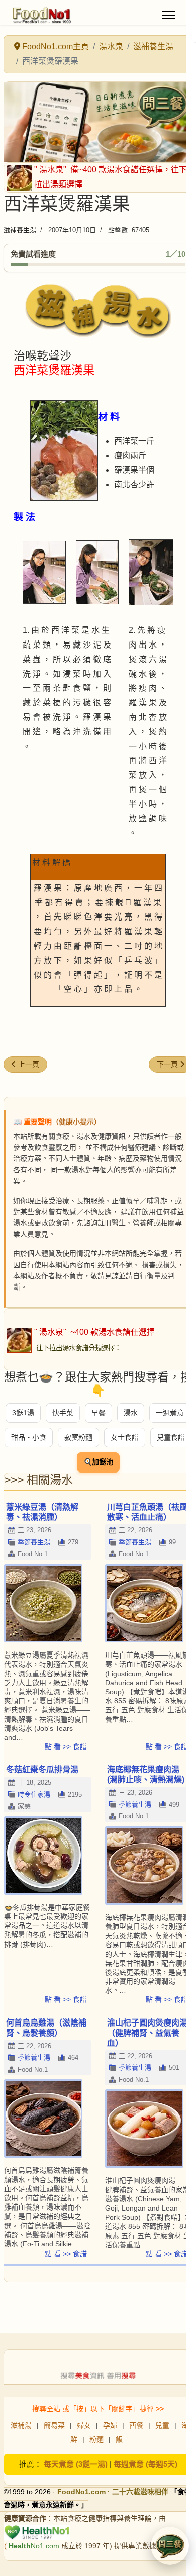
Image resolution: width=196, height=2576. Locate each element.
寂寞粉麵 (78, 1437)
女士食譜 (125, 1437)
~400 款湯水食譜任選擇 (112, 1332)
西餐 (136, 2425)
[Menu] (169, 15)
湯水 (131, 1413)
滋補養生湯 (20, 230)
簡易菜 (54, 2425)
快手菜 (63, 1413)
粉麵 (96, 2439)
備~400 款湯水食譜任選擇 (116, 170)
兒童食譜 (171, 1437)
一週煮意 (170, 1413)
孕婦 (110, 2425)
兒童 (162, 2425)
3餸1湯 (23, 1413)
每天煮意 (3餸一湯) (76, 2464)
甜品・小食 (29, 1437)
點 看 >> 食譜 (66, 1746)
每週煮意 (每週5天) (145, 2464)
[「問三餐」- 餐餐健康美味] (98, 122)
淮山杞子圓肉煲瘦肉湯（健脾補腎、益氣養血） (147, 2033)
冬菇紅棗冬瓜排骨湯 (42, 1769)
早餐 (99, 1413)
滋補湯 (21, 2425)
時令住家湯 (34, 1795)
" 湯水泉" (51, 170)
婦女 (84, 2425)
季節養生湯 (34, 1542)
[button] (170, 2546)
